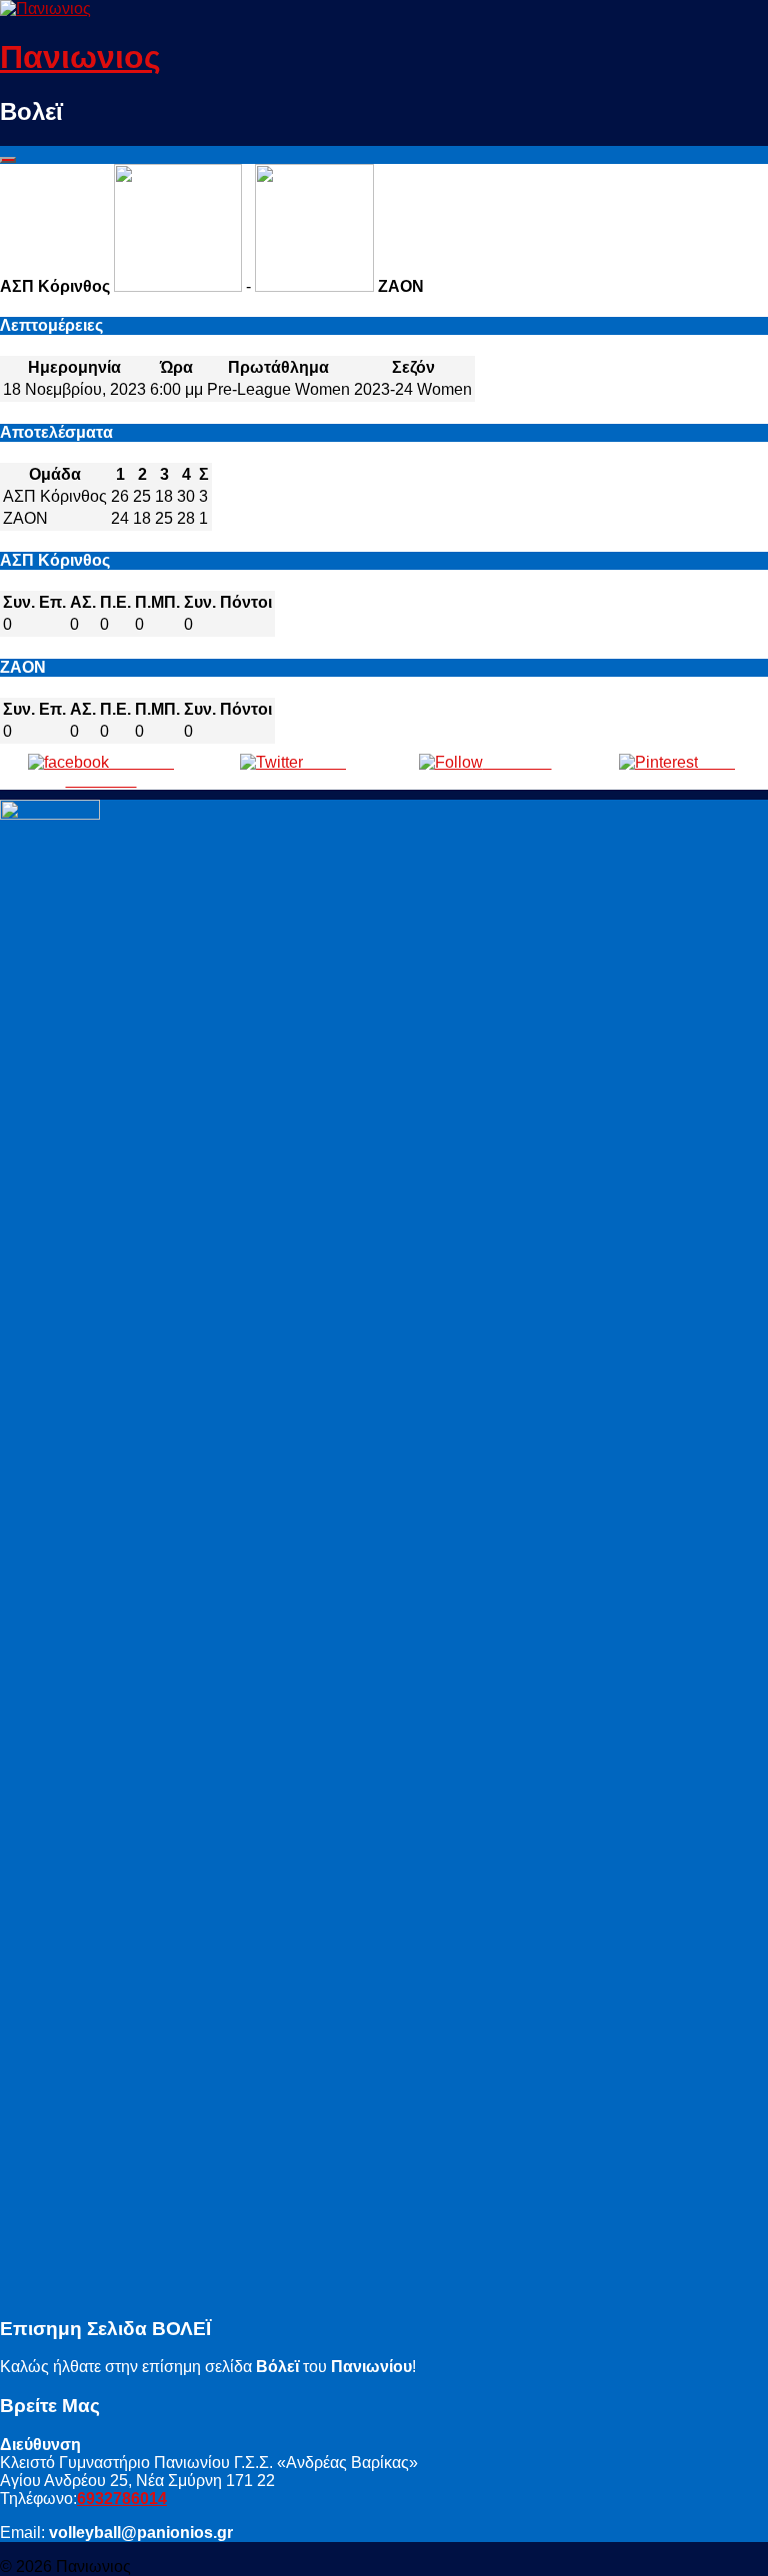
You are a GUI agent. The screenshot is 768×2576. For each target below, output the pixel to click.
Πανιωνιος (80, 57)
